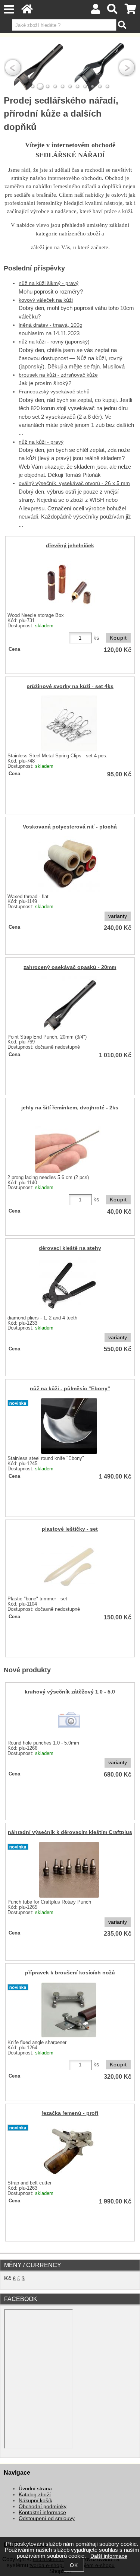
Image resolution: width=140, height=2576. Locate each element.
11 (108, 86)
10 (100, 86)
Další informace (109, 2556)
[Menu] (9, 9)
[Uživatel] (96, 11)
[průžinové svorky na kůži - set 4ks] (69, 723)
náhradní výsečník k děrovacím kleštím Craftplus (70, 1832)
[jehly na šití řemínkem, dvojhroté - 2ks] (69, 1145)
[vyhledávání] (113, 11)
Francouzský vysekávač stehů (54, 392)
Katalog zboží (35, 2495)
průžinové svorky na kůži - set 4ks (70, 686)
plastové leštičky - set (70, 1529)
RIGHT (127, 67)
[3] (48, 86)
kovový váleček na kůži (46, 300)
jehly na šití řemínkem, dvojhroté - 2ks (70, 1108)
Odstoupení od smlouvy (47, 2518)
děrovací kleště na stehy (70, 1248)
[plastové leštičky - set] (69, 1566)
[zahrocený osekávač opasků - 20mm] (69, 1004)
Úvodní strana (35, 2489)
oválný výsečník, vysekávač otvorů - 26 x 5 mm (74, 483)
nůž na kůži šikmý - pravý (49, 283)
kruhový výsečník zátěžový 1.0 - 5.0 (70, 1692)
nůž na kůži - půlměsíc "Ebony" (70, 1389)
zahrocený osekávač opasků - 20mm (70, 967)
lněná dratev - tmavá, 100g (51, 325)
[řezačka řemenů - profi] (69, 2151)
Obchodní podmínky (43, 2507)
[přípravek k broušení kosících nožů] (69, 2010)
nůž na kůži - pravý (41, 442)
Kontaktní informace (42, 2512)
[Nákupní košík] (130, 11)
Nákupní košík (35, 2501)
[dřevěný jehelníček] (69, 583)
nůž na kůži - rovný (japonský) (54, 342)
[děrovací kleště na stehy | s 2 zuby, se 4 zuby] (69, 1285)
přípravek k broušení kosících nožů (70, 1973)
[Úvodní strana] (27, 11)
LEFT (13, 67)
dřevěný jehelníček (70, 546)
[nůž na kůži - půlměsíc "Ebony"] (69, 1426)
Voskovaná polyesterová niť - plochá (70, 827)
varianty (118, 916)
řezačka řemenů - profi (70, 2113)
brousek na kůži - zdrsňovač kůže (58, 375)
